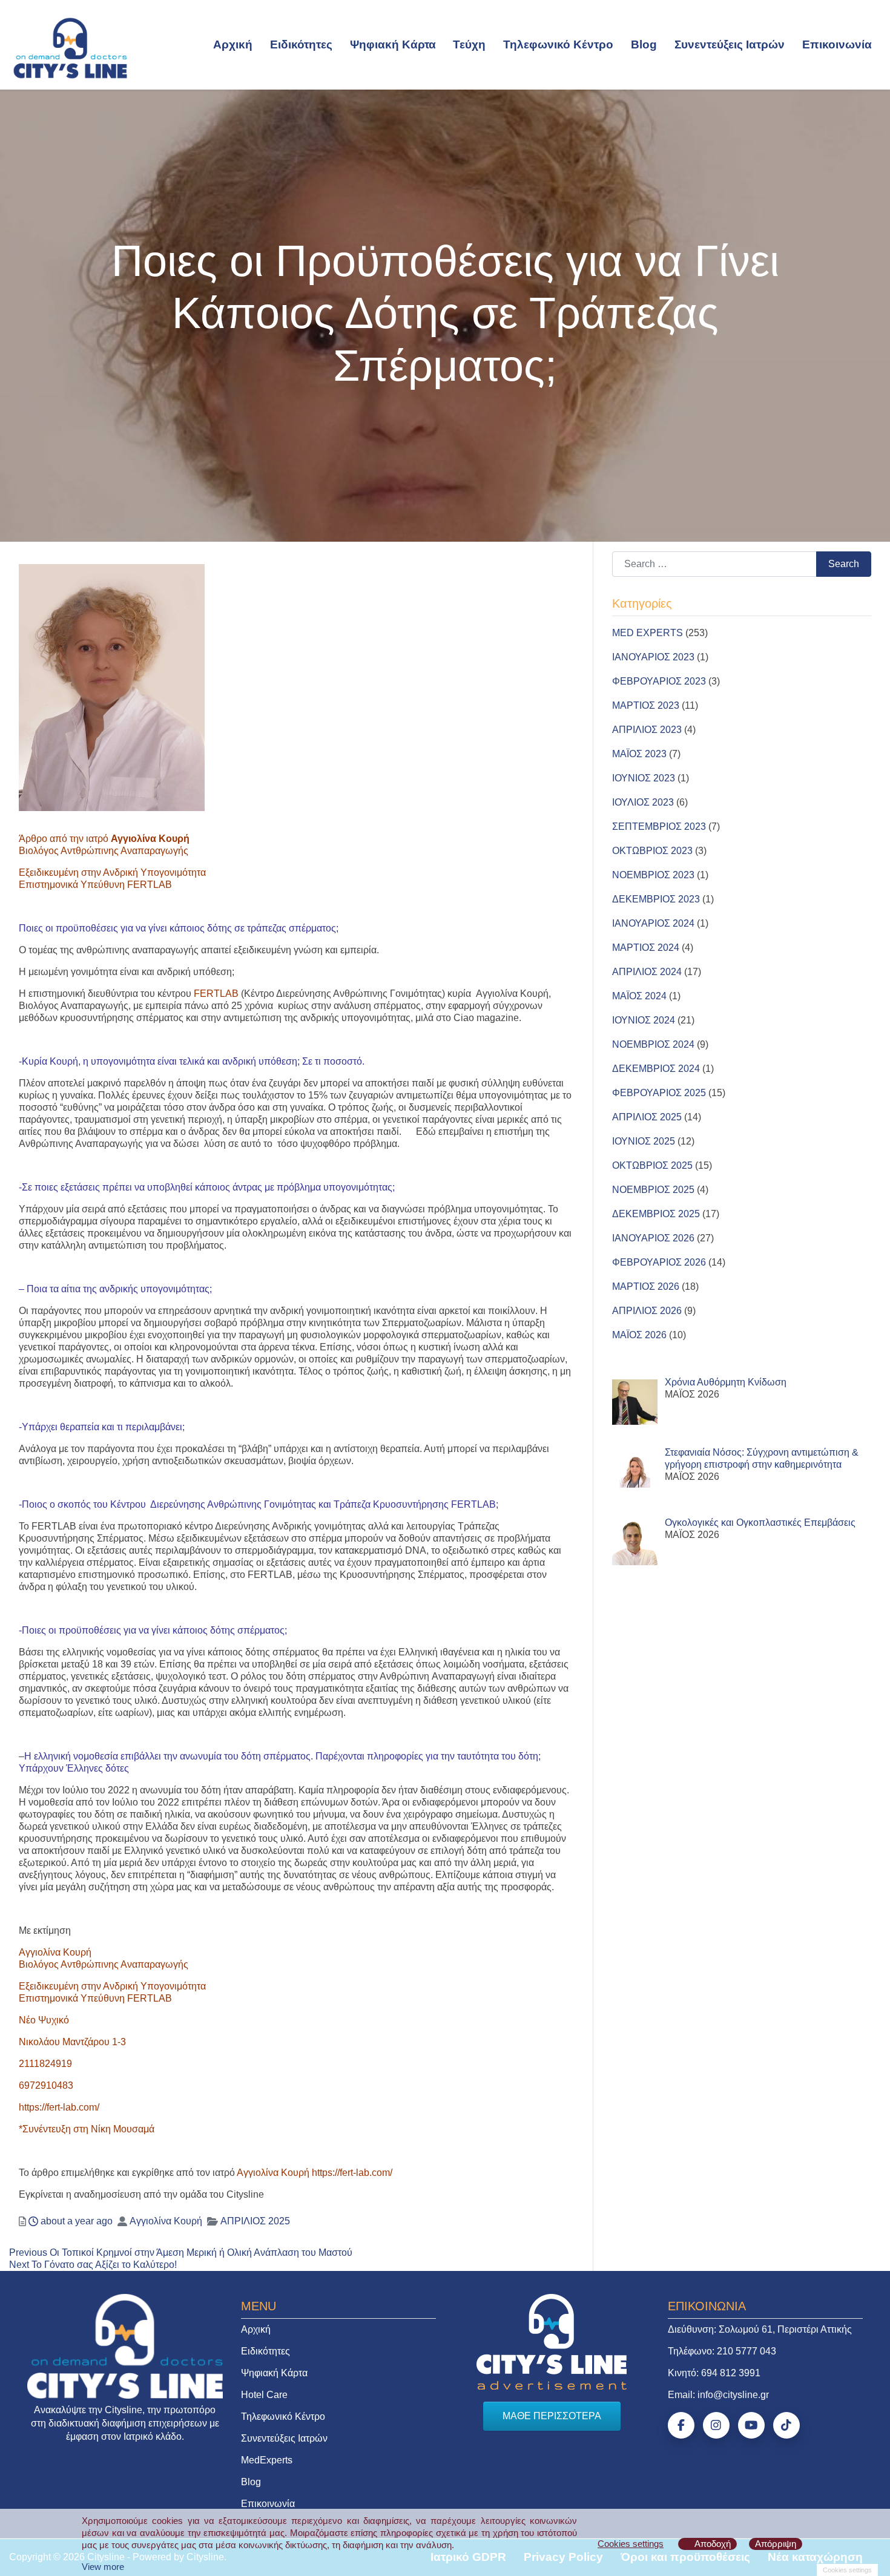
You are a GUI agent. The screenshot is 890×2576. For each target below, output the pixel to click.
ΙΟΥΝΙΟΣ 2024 (644, 1020)
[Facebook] (681, 2425)
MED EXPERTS (648, 633)
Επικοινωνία (837, 44)
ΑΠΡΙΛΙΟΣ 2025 (255, 2221)
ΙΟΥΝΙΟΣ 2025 (644, 1141)
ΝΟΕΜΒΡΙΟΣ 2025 (653, 1190)
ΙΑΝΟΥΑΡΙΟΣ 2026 (653, 1238)
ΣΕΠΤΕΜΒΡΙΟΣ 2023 (659, 826)
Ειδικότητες (301, 44)
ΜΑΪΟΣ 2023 (639, 754)
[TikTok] (786, 2425)
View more (103, 2567)
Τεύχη (469, 44)
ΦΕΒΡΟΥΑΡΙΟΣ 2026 (659, 1262)
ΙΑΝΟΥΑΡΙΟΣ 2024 (653, 923)
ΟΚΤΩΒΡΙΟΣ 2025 (652, 1165)
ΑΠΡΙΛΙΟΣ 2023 (647, 730)
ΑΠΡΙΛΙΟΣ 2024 (647, 972)
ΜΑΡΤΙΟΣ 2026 (646, 1286)
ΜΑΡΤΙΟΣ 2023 (646, 705)
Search (844, 564)
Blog (644, 44)
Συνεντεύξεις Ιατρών (730, 44)
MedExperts (267, 2460)
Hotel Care (264, 2395)
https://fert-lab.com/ (59, 2107)
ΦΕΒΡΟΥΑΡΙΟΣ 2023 (659, 681)
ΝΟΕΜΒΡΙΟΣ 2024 (653, 1044)
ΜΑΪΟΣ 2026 (639, 1335)
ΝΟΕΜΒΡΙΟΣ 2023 (653, 875)
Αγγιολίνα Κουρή (166, 2221)
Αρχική (233, 44)
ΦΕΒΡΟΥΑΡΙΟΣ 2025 (659, 1093)
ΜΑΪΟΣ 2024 (639, 996)
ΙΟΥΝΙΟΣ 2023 (644, 778)
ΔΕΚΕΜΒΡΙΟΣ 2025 (656, 1214)
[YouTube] (751, 2425)
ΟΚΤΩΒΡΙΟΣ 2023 (652, 851)
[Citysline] (70, 47)
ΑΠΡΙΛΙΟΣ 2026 (647, 1311)
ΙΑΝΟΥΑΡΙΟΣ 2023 (653, 657)
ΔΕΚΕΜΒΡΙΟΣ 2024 (656, 1069)
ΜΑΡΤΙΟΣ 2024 (646, 948)
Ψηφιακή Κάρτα (393, 44)
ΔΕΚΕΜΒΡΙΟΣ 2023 (656, 899)
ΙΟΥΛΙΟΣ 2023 (643, 802)
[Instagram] (716, 2425)
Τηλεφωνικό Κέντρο (558, 44)
